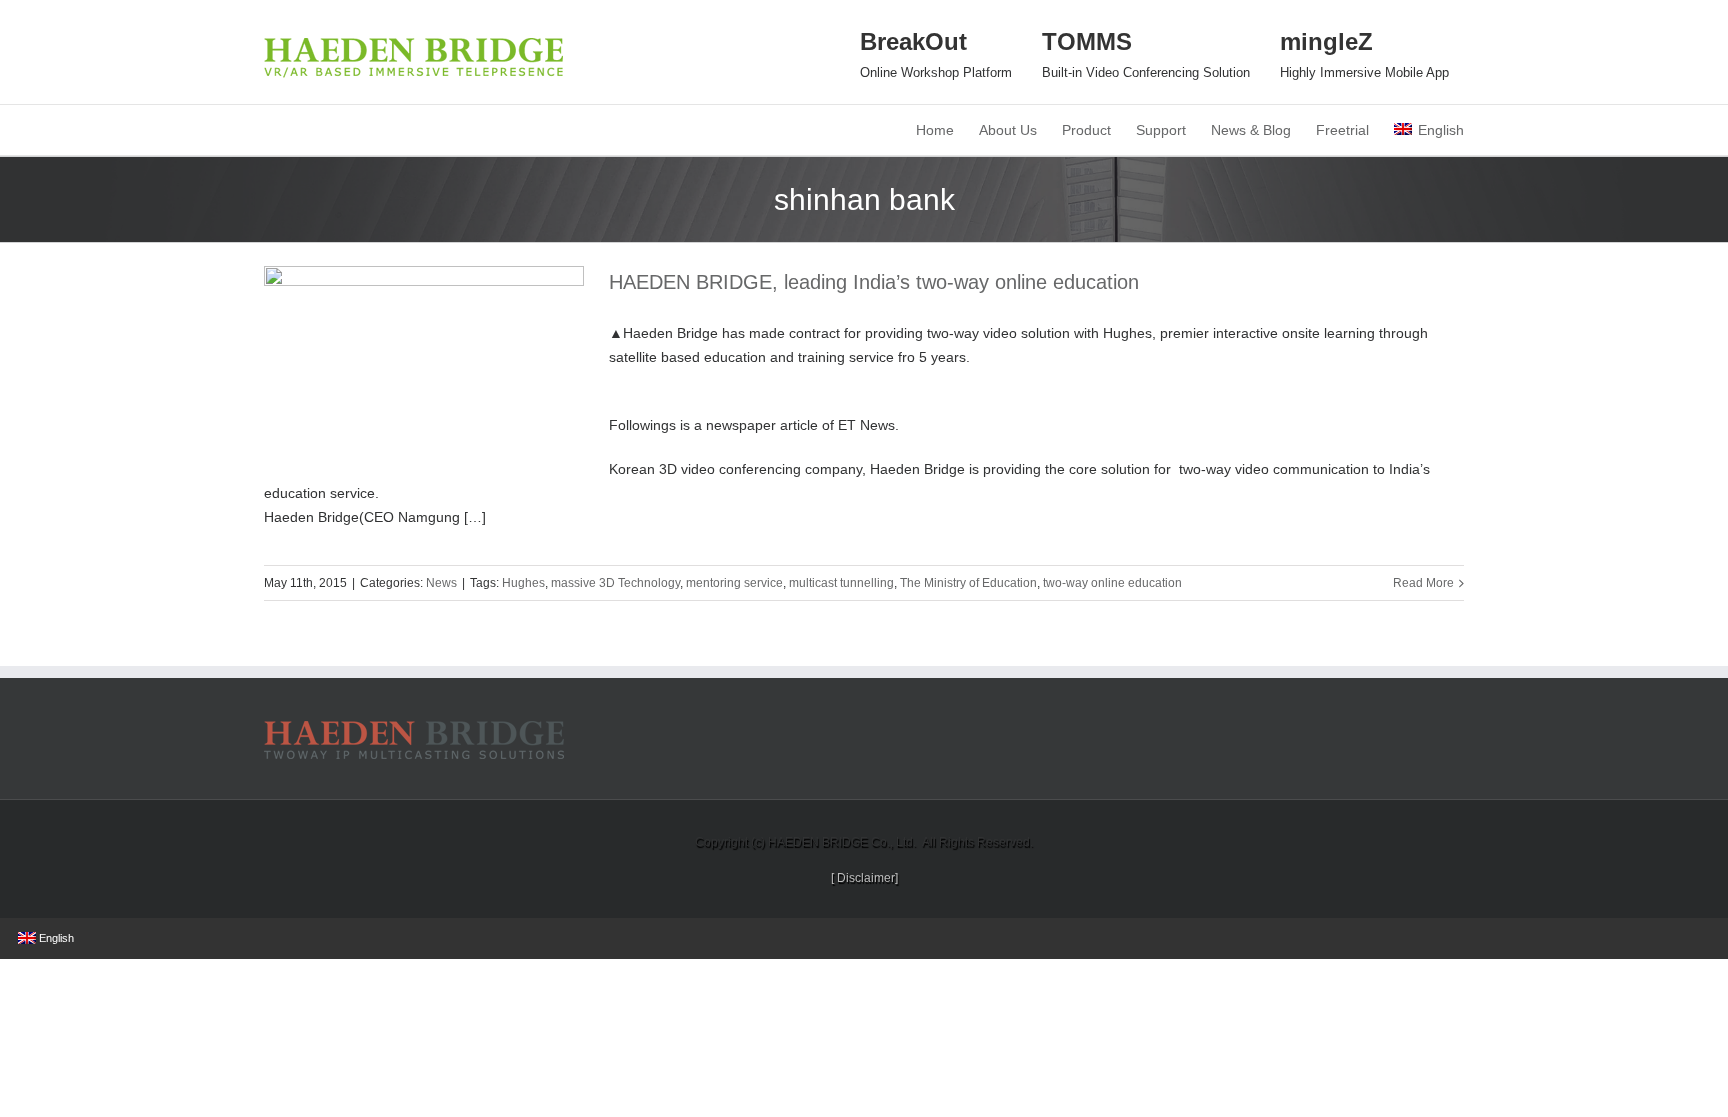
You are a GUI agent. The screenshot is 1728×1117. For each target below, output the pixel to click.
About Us (1008, 130)
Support (1161, 130)
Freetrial (1342, 130)
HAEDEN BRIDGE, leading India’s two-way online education (874, 282)
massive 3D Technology (615, 583)
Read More (1423, 583)
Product (1086, 130)
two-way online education (1112, 583)
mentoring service (734, 583)
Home (935, 130)
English (1441, 130)
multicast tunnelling (841, 583)
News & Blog (1251, 130)
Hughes (523, 583)
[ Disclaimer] (864, 878)
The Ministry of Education (968, 583)
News (441, 583)
